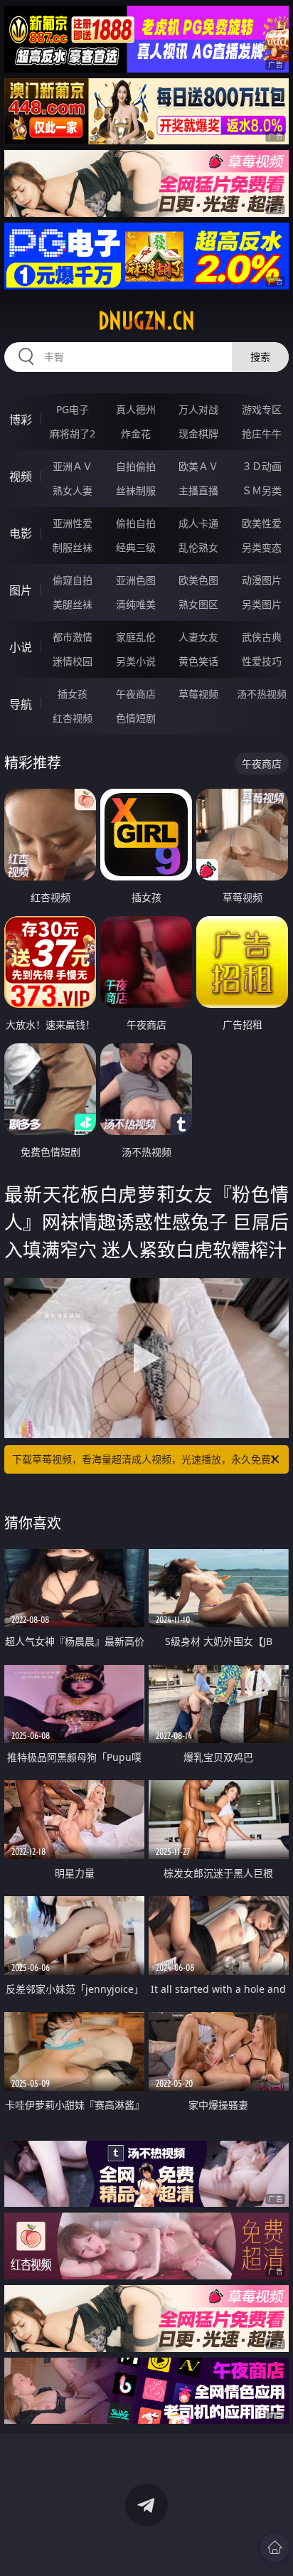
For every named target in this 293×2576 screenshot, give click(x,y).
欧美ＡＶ (198, 466)
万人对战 (198, 409)
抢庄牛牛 (262, 433)
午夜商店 (136, 694)
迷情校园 (73, 661)
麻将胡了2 (73, 433)
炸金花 (136, 433)
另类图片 (262, 604)
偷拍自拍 (136, 523)
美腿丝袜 (73, 604)
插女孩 (73, 694)
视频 (21, 477)
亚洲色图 (136, 580)
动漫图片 (262, 580)
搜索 (260, 357)
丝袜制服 (136, 490)
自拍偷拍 (136, 466)
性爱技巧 (262, 661)
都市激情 (73, 637)
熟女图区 (198, 604)
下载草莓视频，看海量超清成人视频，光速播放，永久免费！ (146, 1459)
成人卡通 (198, 523)
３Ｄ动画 (262, 466)
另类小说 (136, 661)
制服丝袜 (73, 547)
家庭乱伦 (136, 637)
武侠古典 (262, 637)
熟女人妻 (73, 490)
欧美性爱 (262, 523)
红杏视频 (73, 718)
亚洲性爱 (73, 523)
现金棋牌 (198, 433)
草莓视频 (198, 694)
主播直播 (198, 490)
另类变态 (262, 547)
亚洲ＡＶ (73, 466)
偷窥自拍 (73, 580)
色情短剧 (136, 718)
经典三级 (136, 547)
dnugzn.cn (146, 321)
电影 (21, 533)
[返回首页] (275, 2548)
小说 (21, 647)
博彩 (21, 420)
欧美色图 (198, 580)
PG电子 (73, 409)
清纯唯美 (136, 604)
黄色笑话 (198, 661)
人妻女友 (198, 637)
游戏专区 (262, 409)
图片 (21, 590)
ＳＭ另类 (262, 490)
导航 (21, 704)
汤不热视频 (262, 694)
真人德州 (136, 409)
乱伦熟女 (198, 547)
